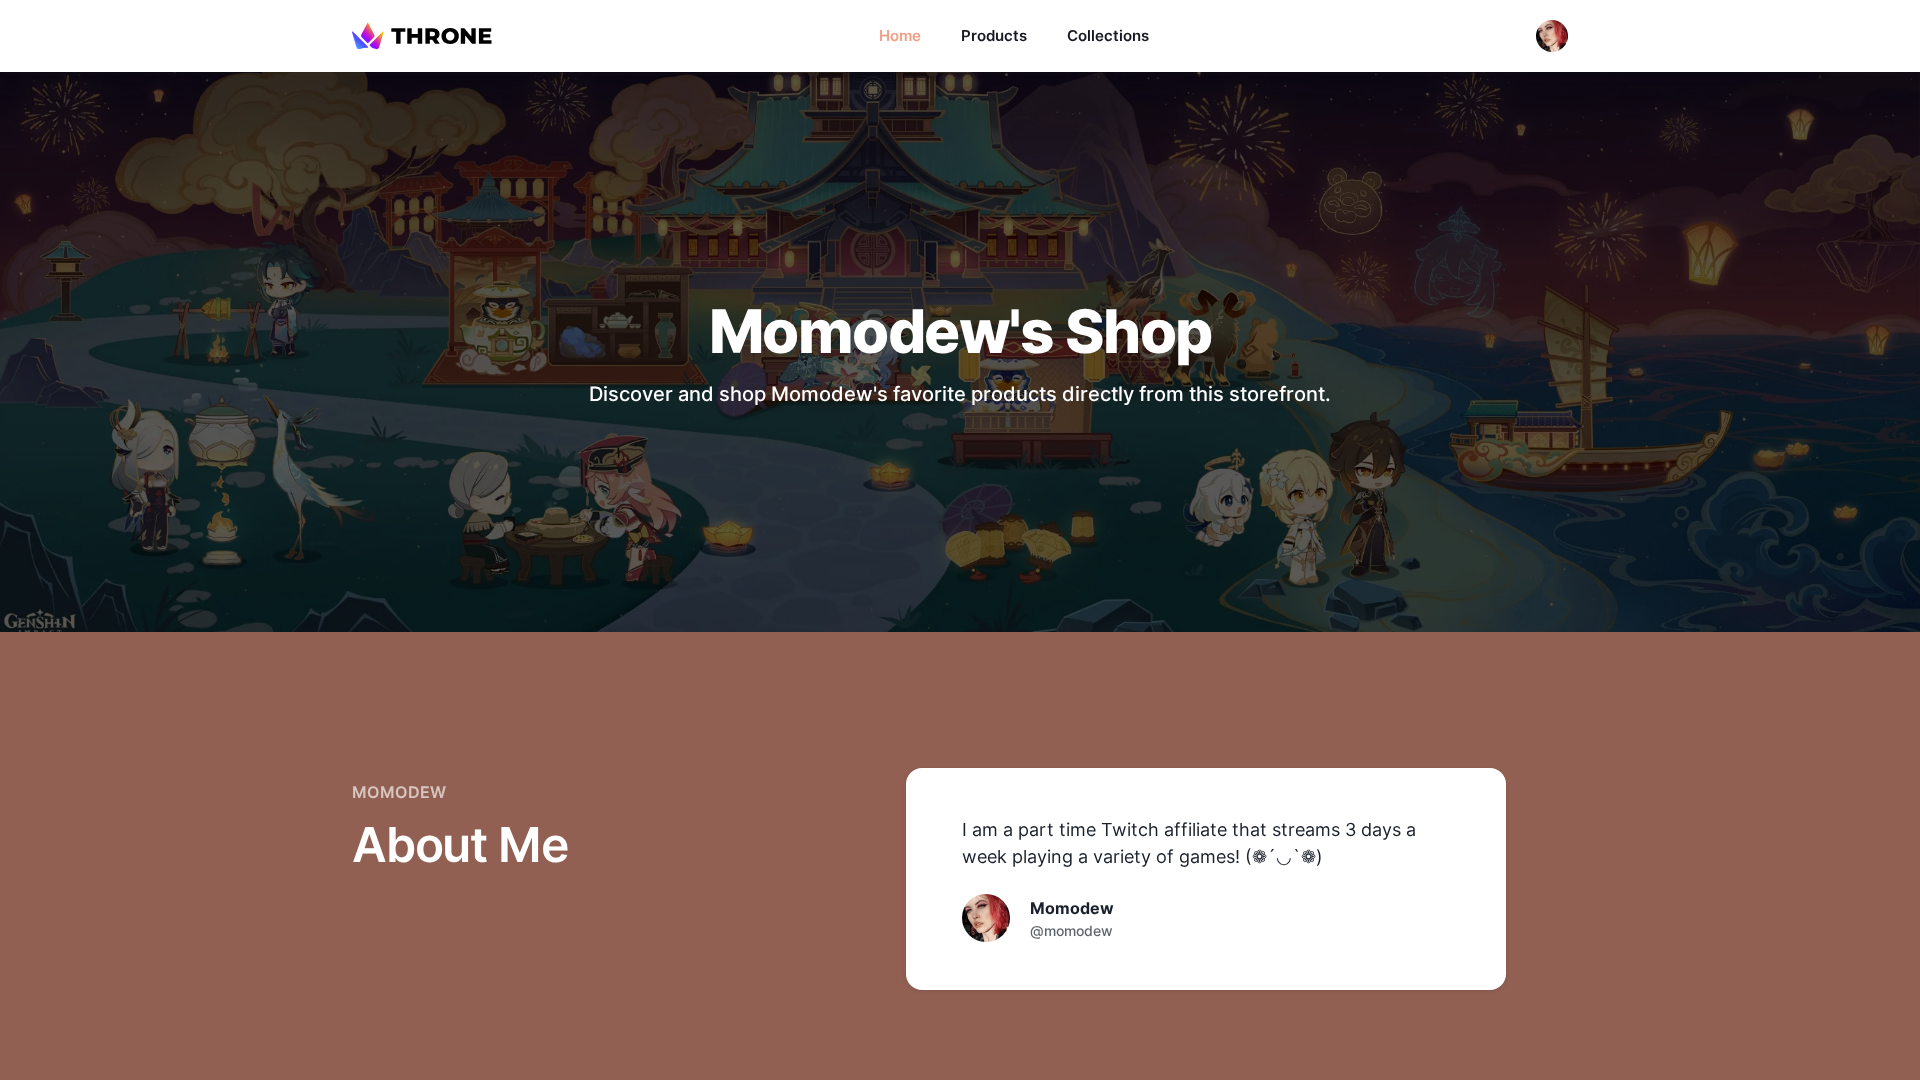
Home (900, 35)
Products (994, 35)
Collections (1108, 35)
